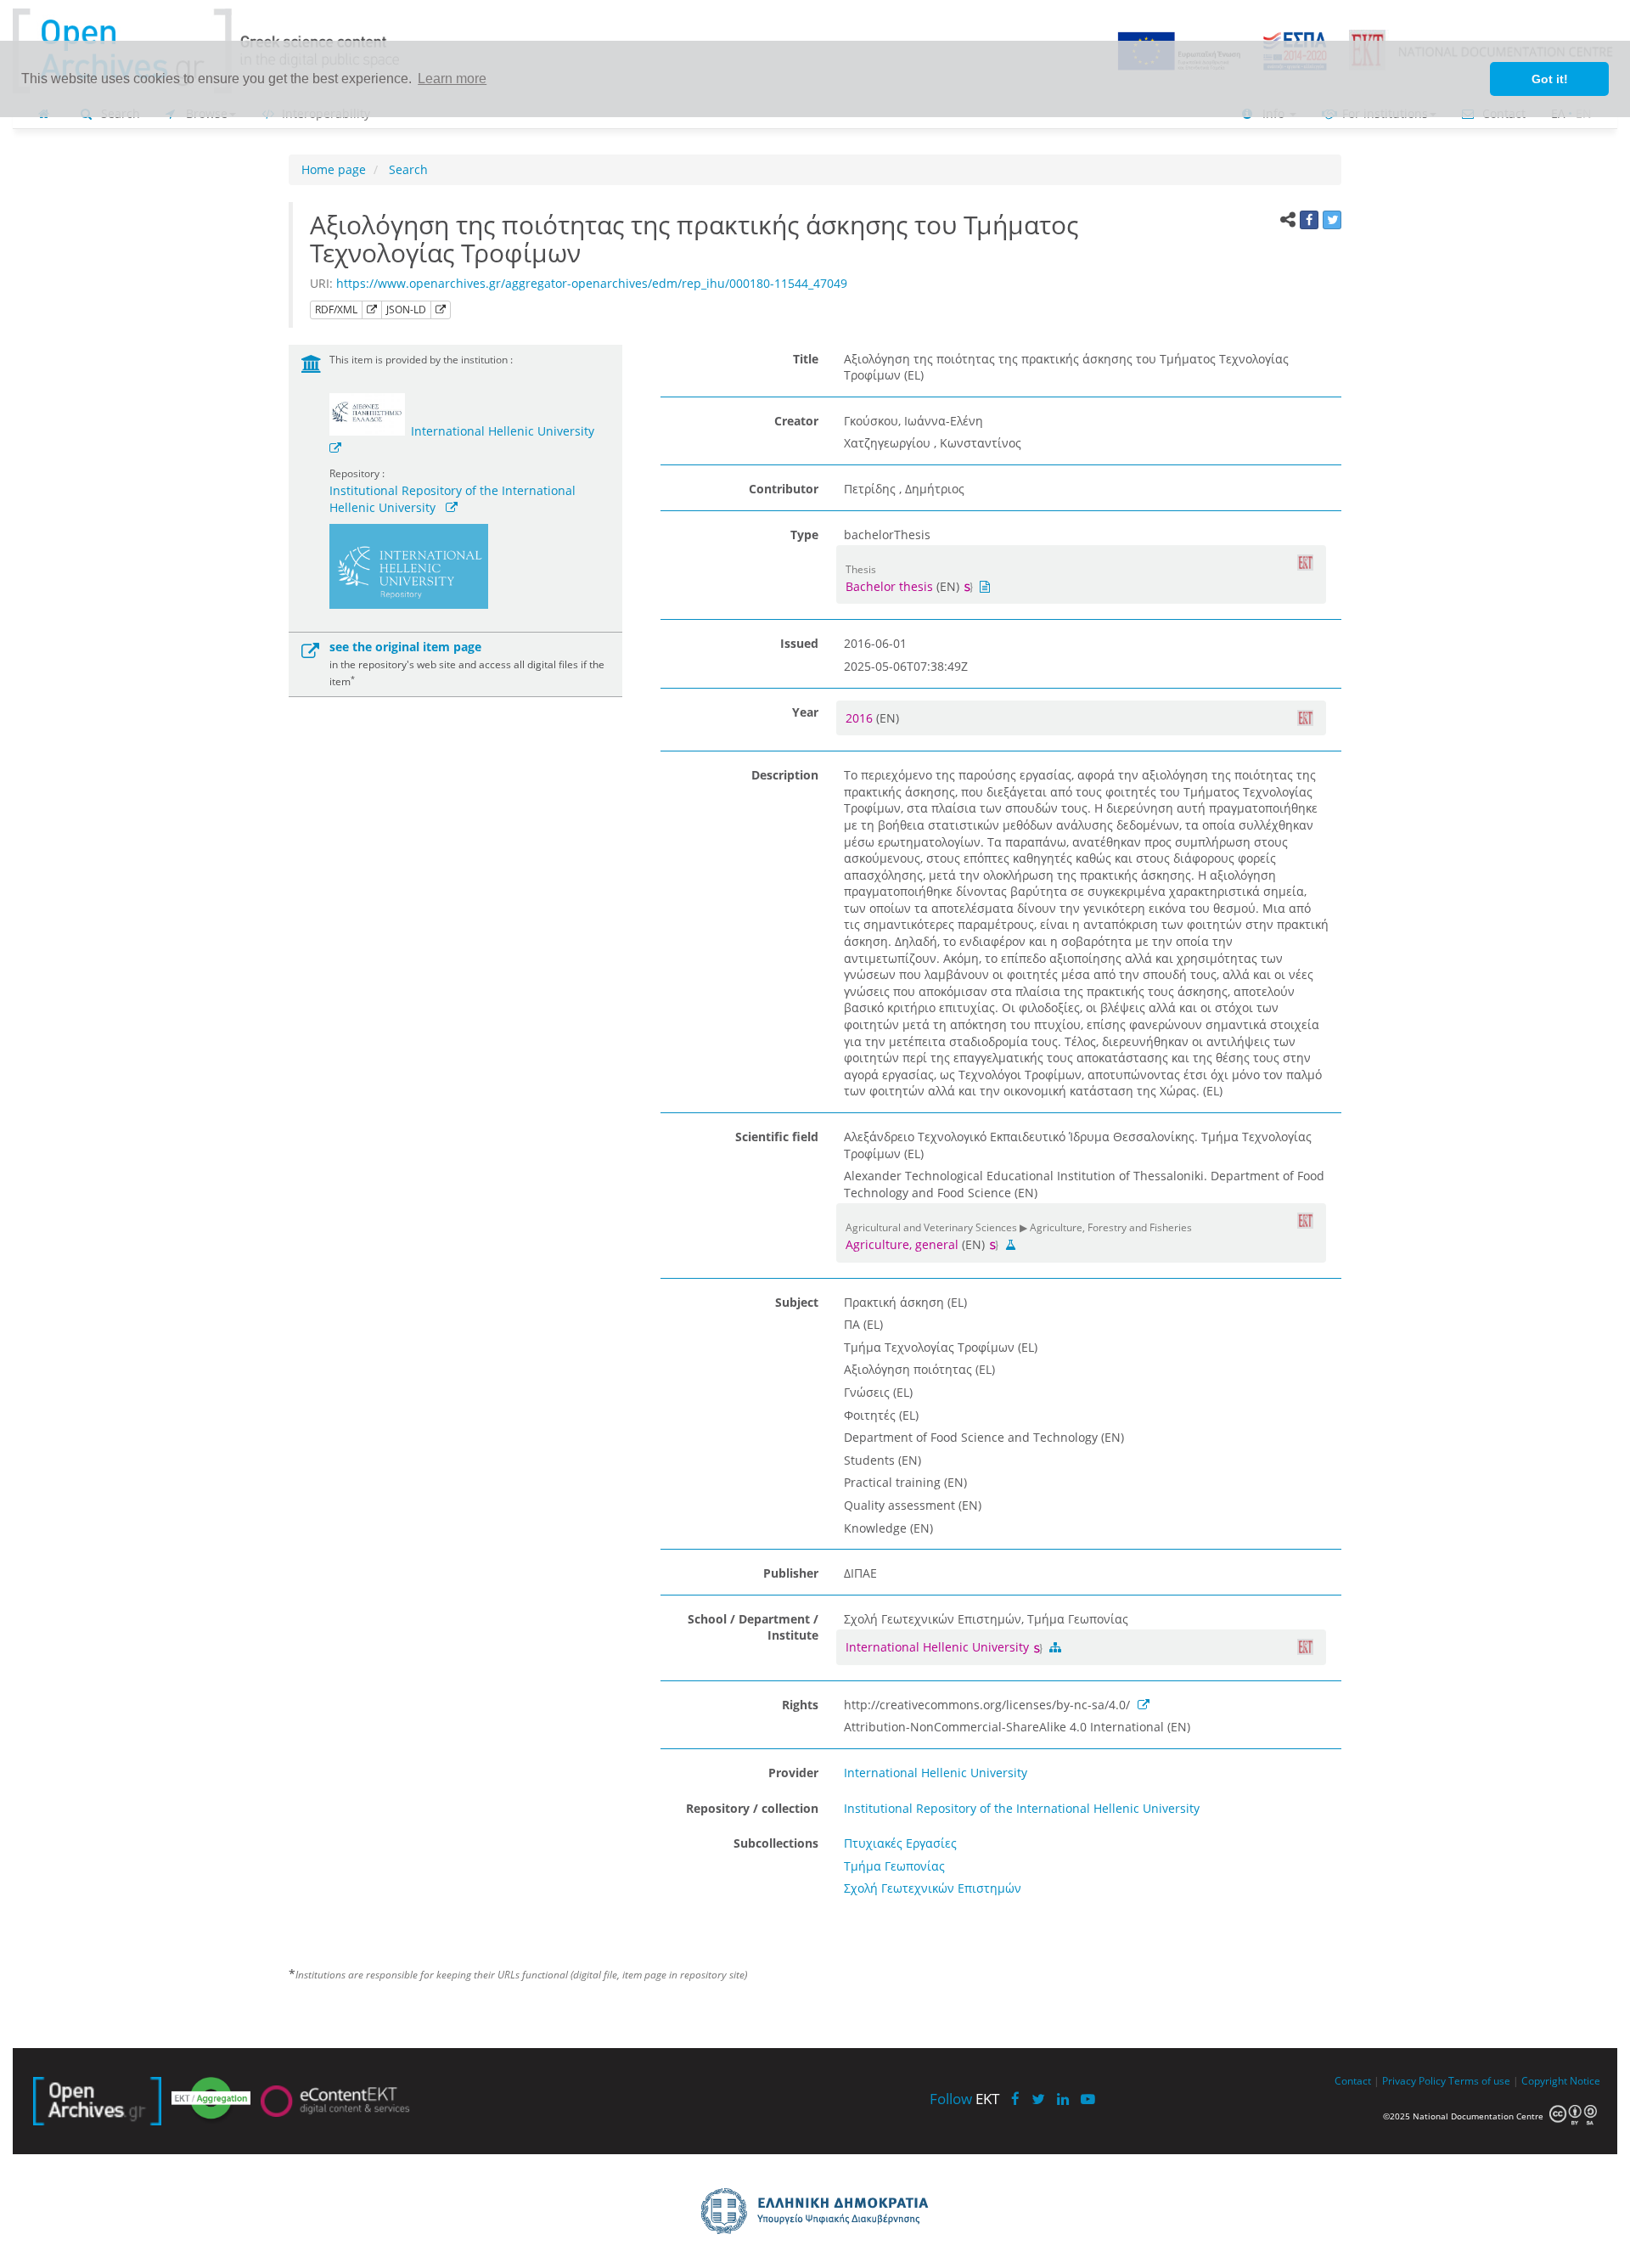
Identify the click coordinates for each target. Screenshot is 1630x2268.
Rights (800, 1705)
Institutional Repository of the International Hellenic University (1022, 1808)
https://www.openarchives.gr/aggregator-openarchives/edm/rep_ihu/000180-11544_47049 (592, 283)
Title (806, 359)
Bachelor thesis (889, 586)
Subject (797, 1302)
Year (805, 712)
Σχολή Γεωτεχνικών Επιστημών (933, 1888)
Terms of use (1479, 2080)
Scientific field (777, 1137)
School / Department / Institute (753, 1627)
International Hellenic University (503, 431)
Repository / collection (752, 1808)
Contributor (784, 489)
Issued (799, 643)
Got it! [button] (1550, 79)
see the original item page (405, 647)
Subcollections (776, 1843)
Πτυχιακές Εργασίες (900, 1843)
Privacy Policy (1414, 2080)
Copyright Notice (1561, 2080)
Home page (334, 169)
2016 (861, 718)
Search (407, 169)
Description (785, 775)
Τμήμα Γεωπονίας (894, 1866)
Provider (793, 1773)
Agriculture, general (902, 1244)
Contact (1353, 2080)
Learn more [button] (452, 79)
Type (804, 535)
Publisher (791, 1573)
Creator (796, 421)
